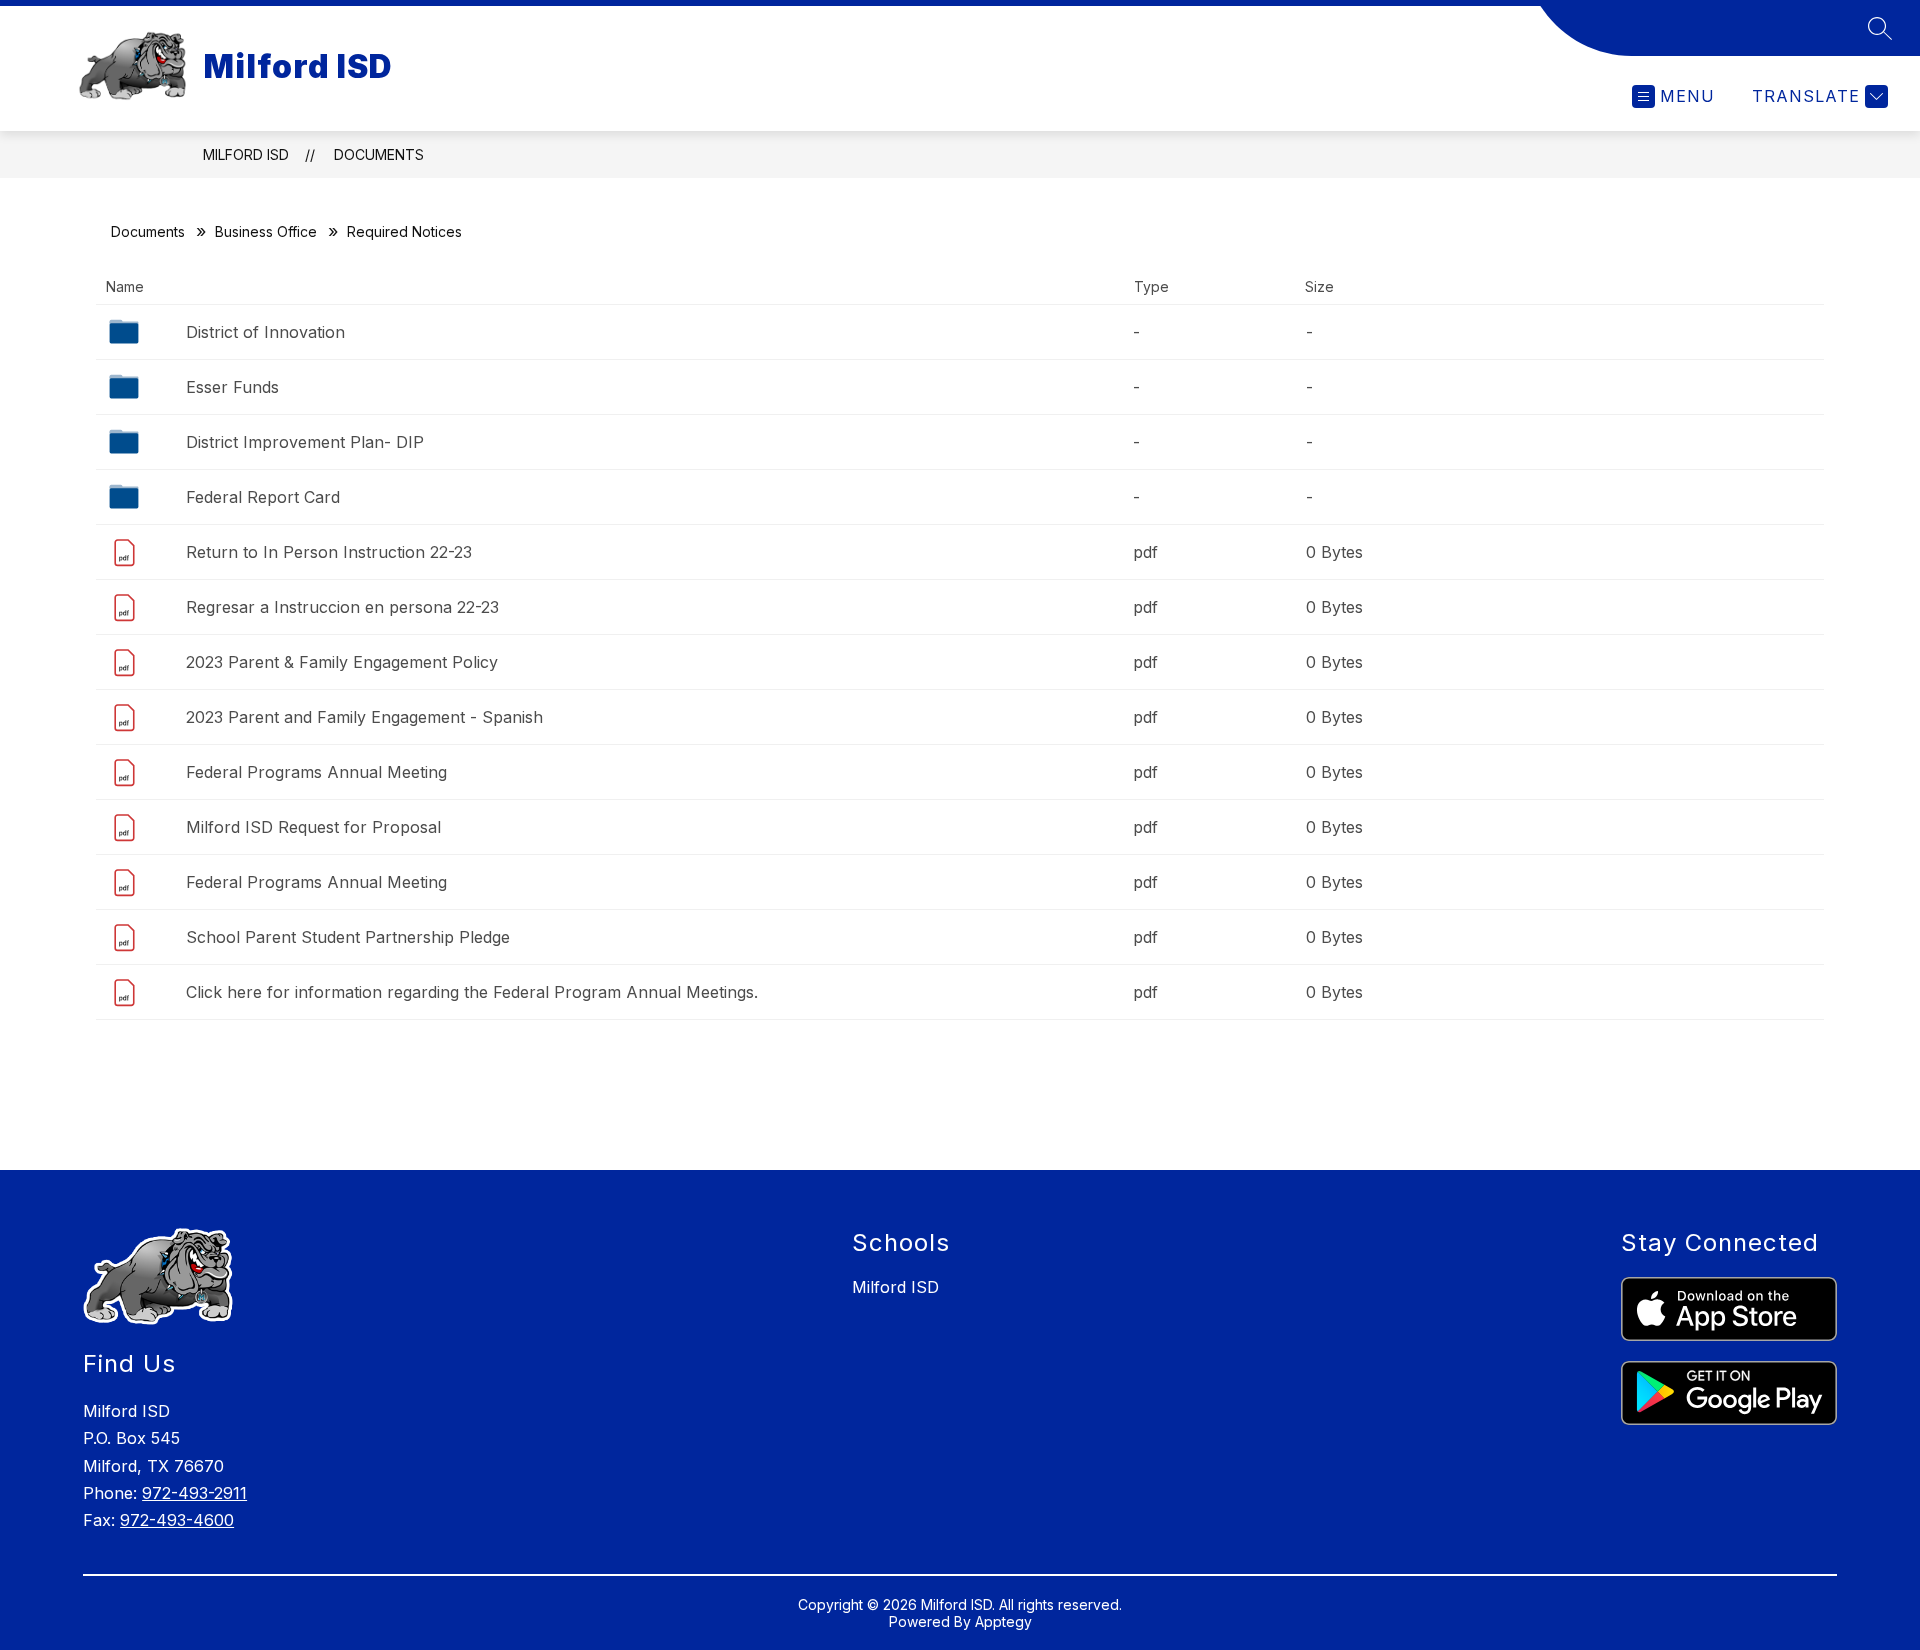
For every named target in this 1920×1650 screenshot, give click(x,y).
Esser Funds (232, 387)
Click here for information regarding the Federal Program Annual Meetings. (472, 992)
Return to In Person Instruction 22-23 (329, 552)
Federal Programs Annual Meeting (316, 772)
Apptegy (1003, 1621)
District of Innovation (265, 332)
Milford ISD (246, 154)
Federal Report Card (263, 497)
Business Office (266, 231)
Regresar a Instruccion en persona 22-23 (342, 607)
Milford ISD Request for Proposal (313, 827)
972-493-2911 (194, 1493)
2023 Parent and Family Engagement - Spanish (364, 717)
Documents (379, 154)
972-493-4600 (177, 1520)
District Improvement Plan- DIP (305, 442)
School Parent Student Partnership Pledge (348, 937)
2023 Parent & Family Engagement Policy (342, 662)
